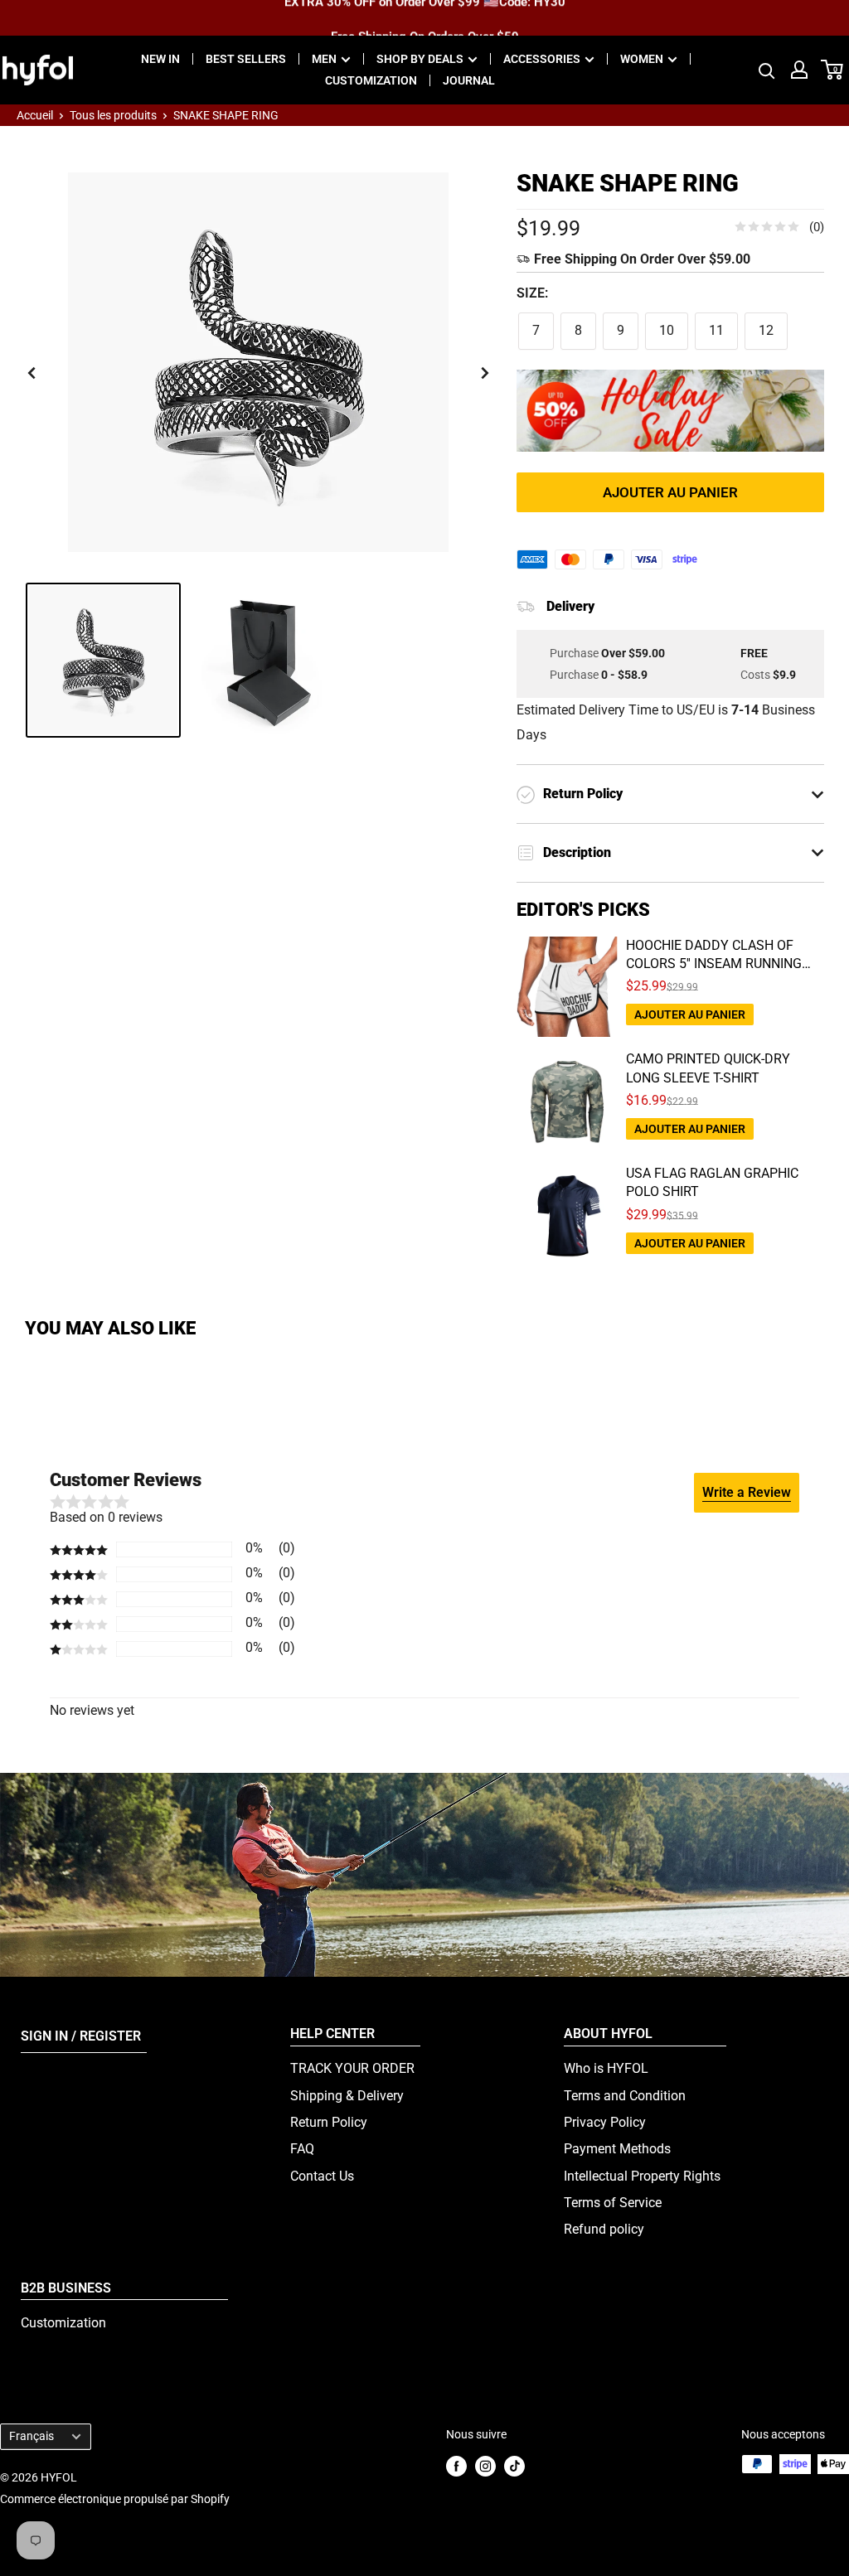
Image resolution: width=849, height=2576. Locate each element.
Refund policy (604, 2229)
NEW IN (160, 59)
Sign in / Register (81, 2036)
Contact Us (322, 2176)
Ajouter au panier (670, 492)
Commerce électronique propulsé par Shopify (115, 2499)
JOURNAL (469, 80)
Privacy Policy (605, 2122)
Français (32, 2436)
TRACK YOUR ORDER (352, 2068)
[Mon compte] (799, 70)
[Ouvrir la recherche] (767, 70)
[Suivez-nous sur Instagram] (485, 2465)
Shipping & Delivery (347, 2096)
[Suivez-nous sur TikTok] (514, 2465)
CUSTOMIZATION (371, 80)
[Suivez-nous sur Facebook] (456, 2465)
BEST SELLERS (246, 59)
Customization (63, 2323)
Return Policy (329, 2122)
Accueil (35, 115)
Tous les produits (113, 115)
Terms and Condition (625, 2096)
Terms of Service (613, 2203)
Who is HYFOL (606, 2068)
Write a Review (747, 1492)
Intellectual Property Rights (642, 2176)
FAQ (302, 2149)
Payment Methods (617, 2149)
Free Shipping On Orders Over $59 (425, 17)
